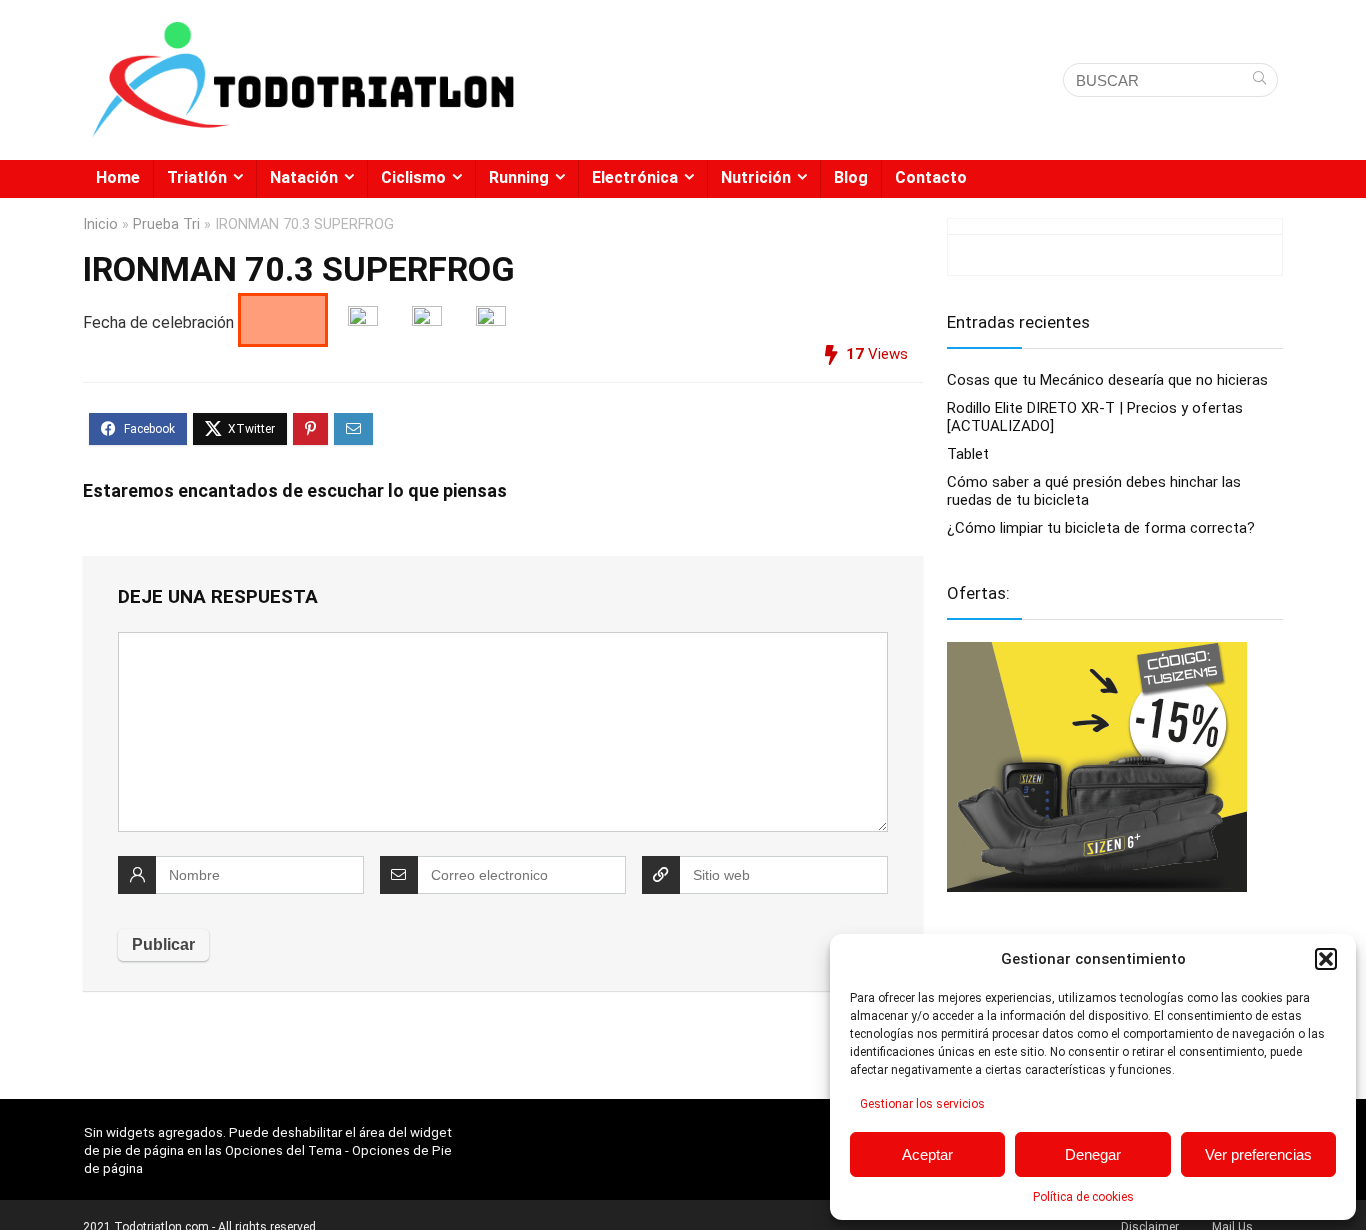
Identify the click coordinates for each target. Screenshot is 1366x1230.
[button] (1326, 959)
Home (118, 177)
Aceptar (927, 1154)
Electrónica (635, 177)
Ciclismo (413, 177)
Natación (304, 177)
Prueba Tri (166, 224)
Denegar (1093, 1154)
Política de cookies (1083, 1197)
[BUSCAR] (1259, 80)
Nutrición (756, 177)
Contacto (931, 177)
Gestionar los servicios (922, 1104)
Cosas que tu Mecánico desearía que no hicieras (1107, 380)
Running (519, 177)
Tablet (968, 454)
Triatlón (197, 177)
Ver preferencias (1258, 1154)
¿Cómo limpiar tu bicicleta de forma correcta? (1101, 528)
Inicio (100, 224)
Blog (851, 177)
